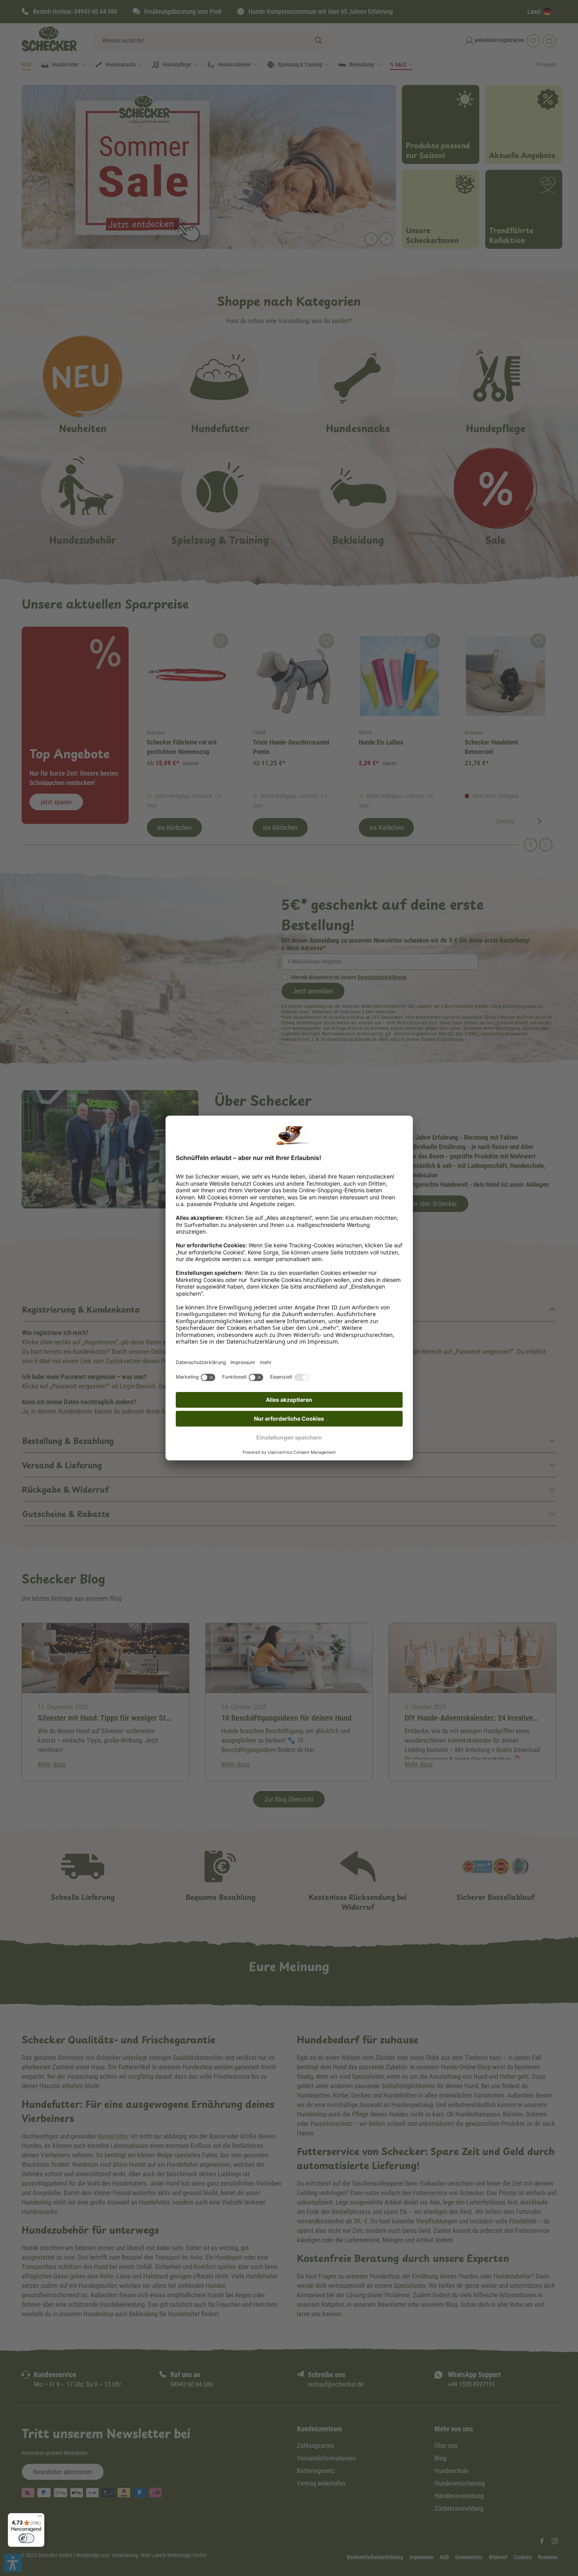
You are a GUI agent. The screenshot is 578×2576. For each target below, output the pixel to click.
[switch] (26, 2538)
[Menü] (40, 2518)
